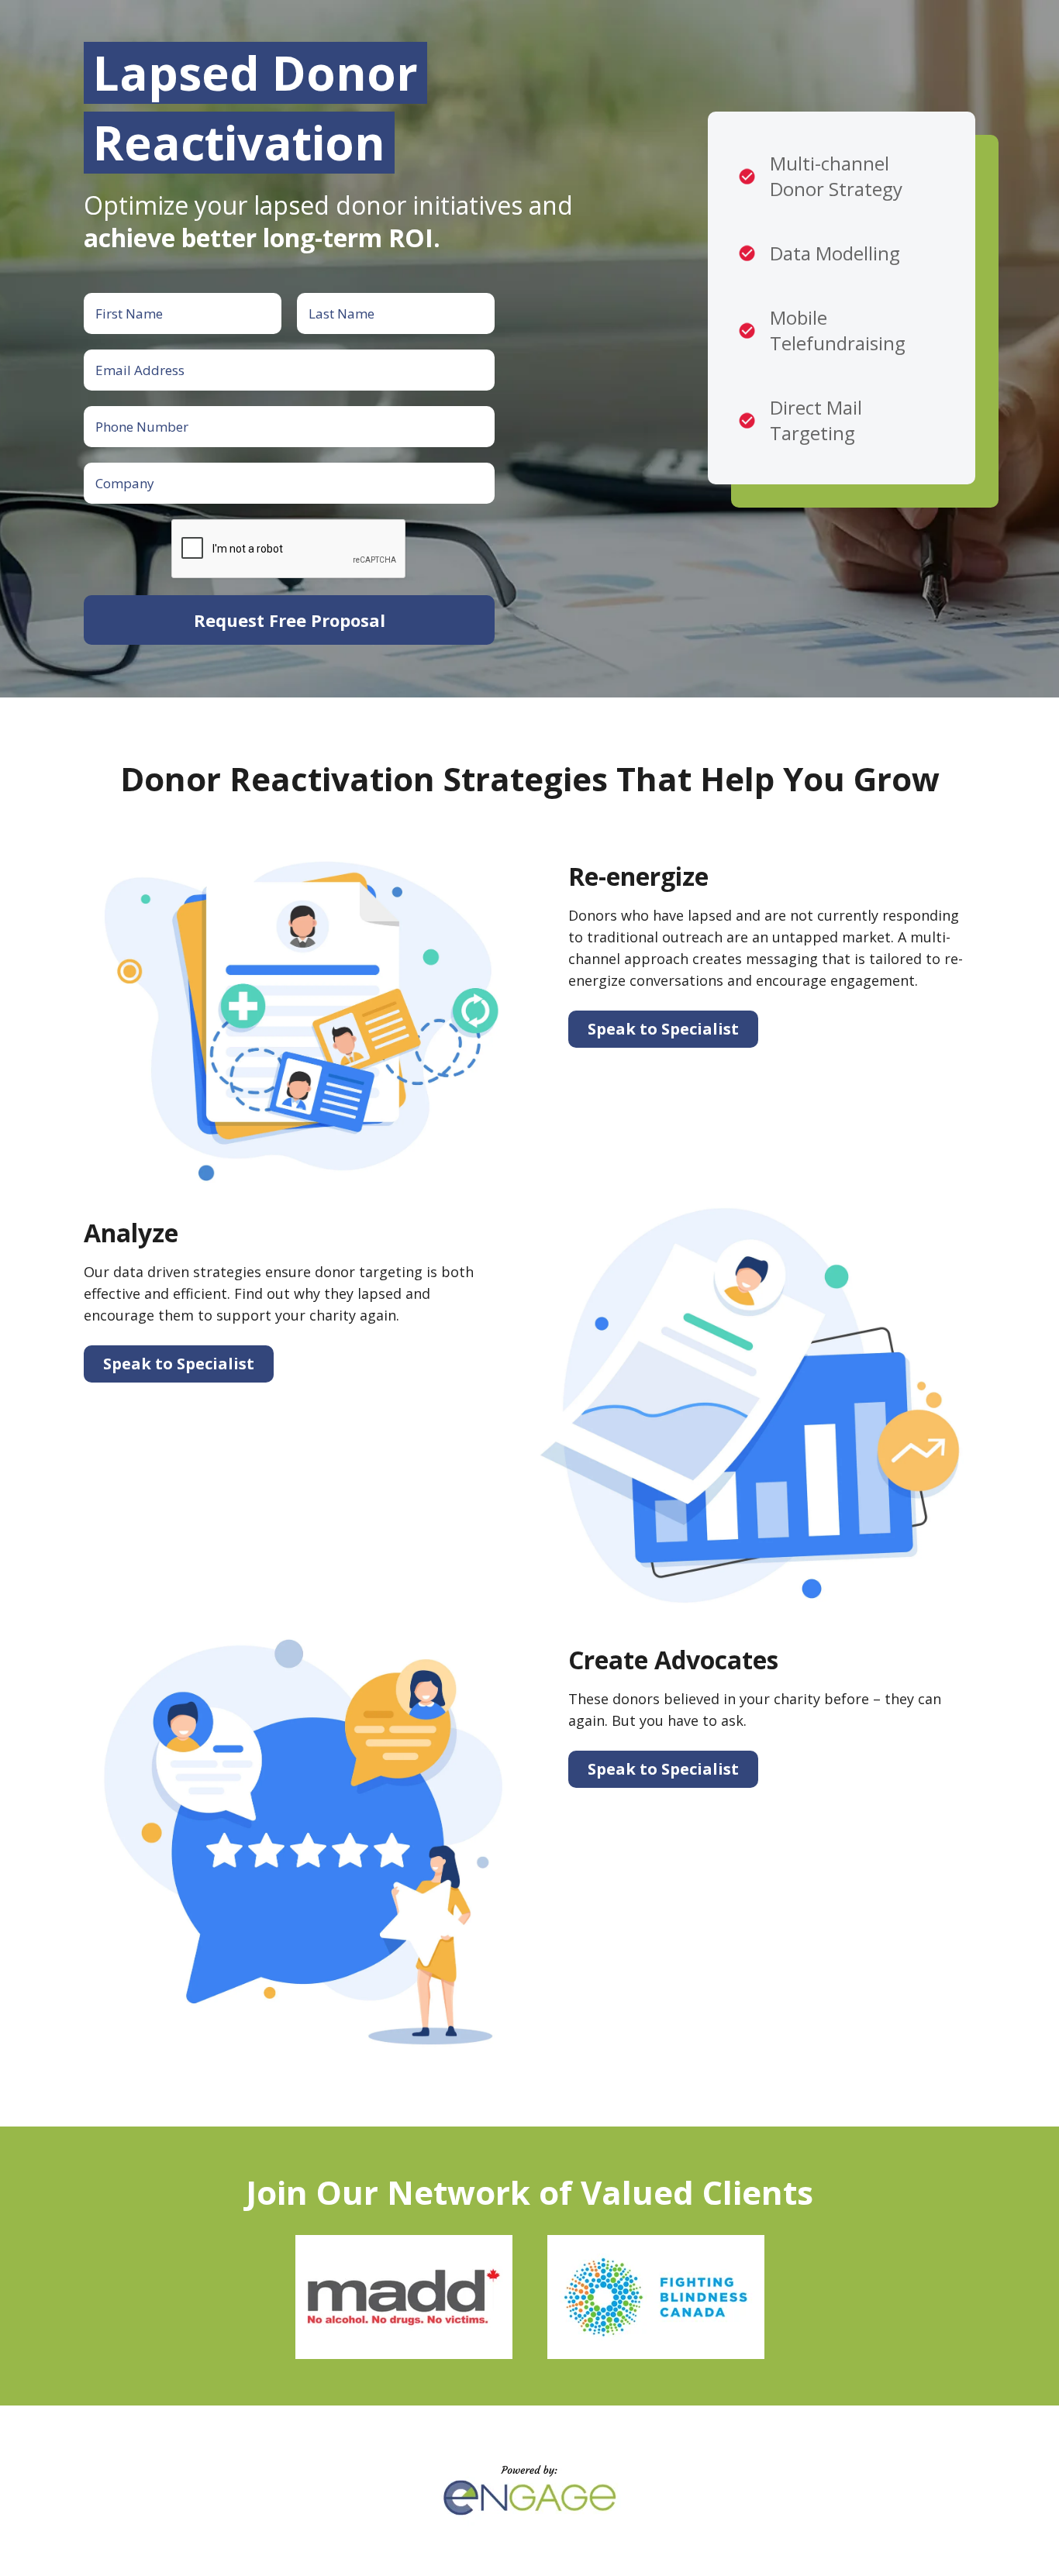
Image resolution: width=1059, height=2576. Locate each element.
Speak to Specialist (663, 1029)
